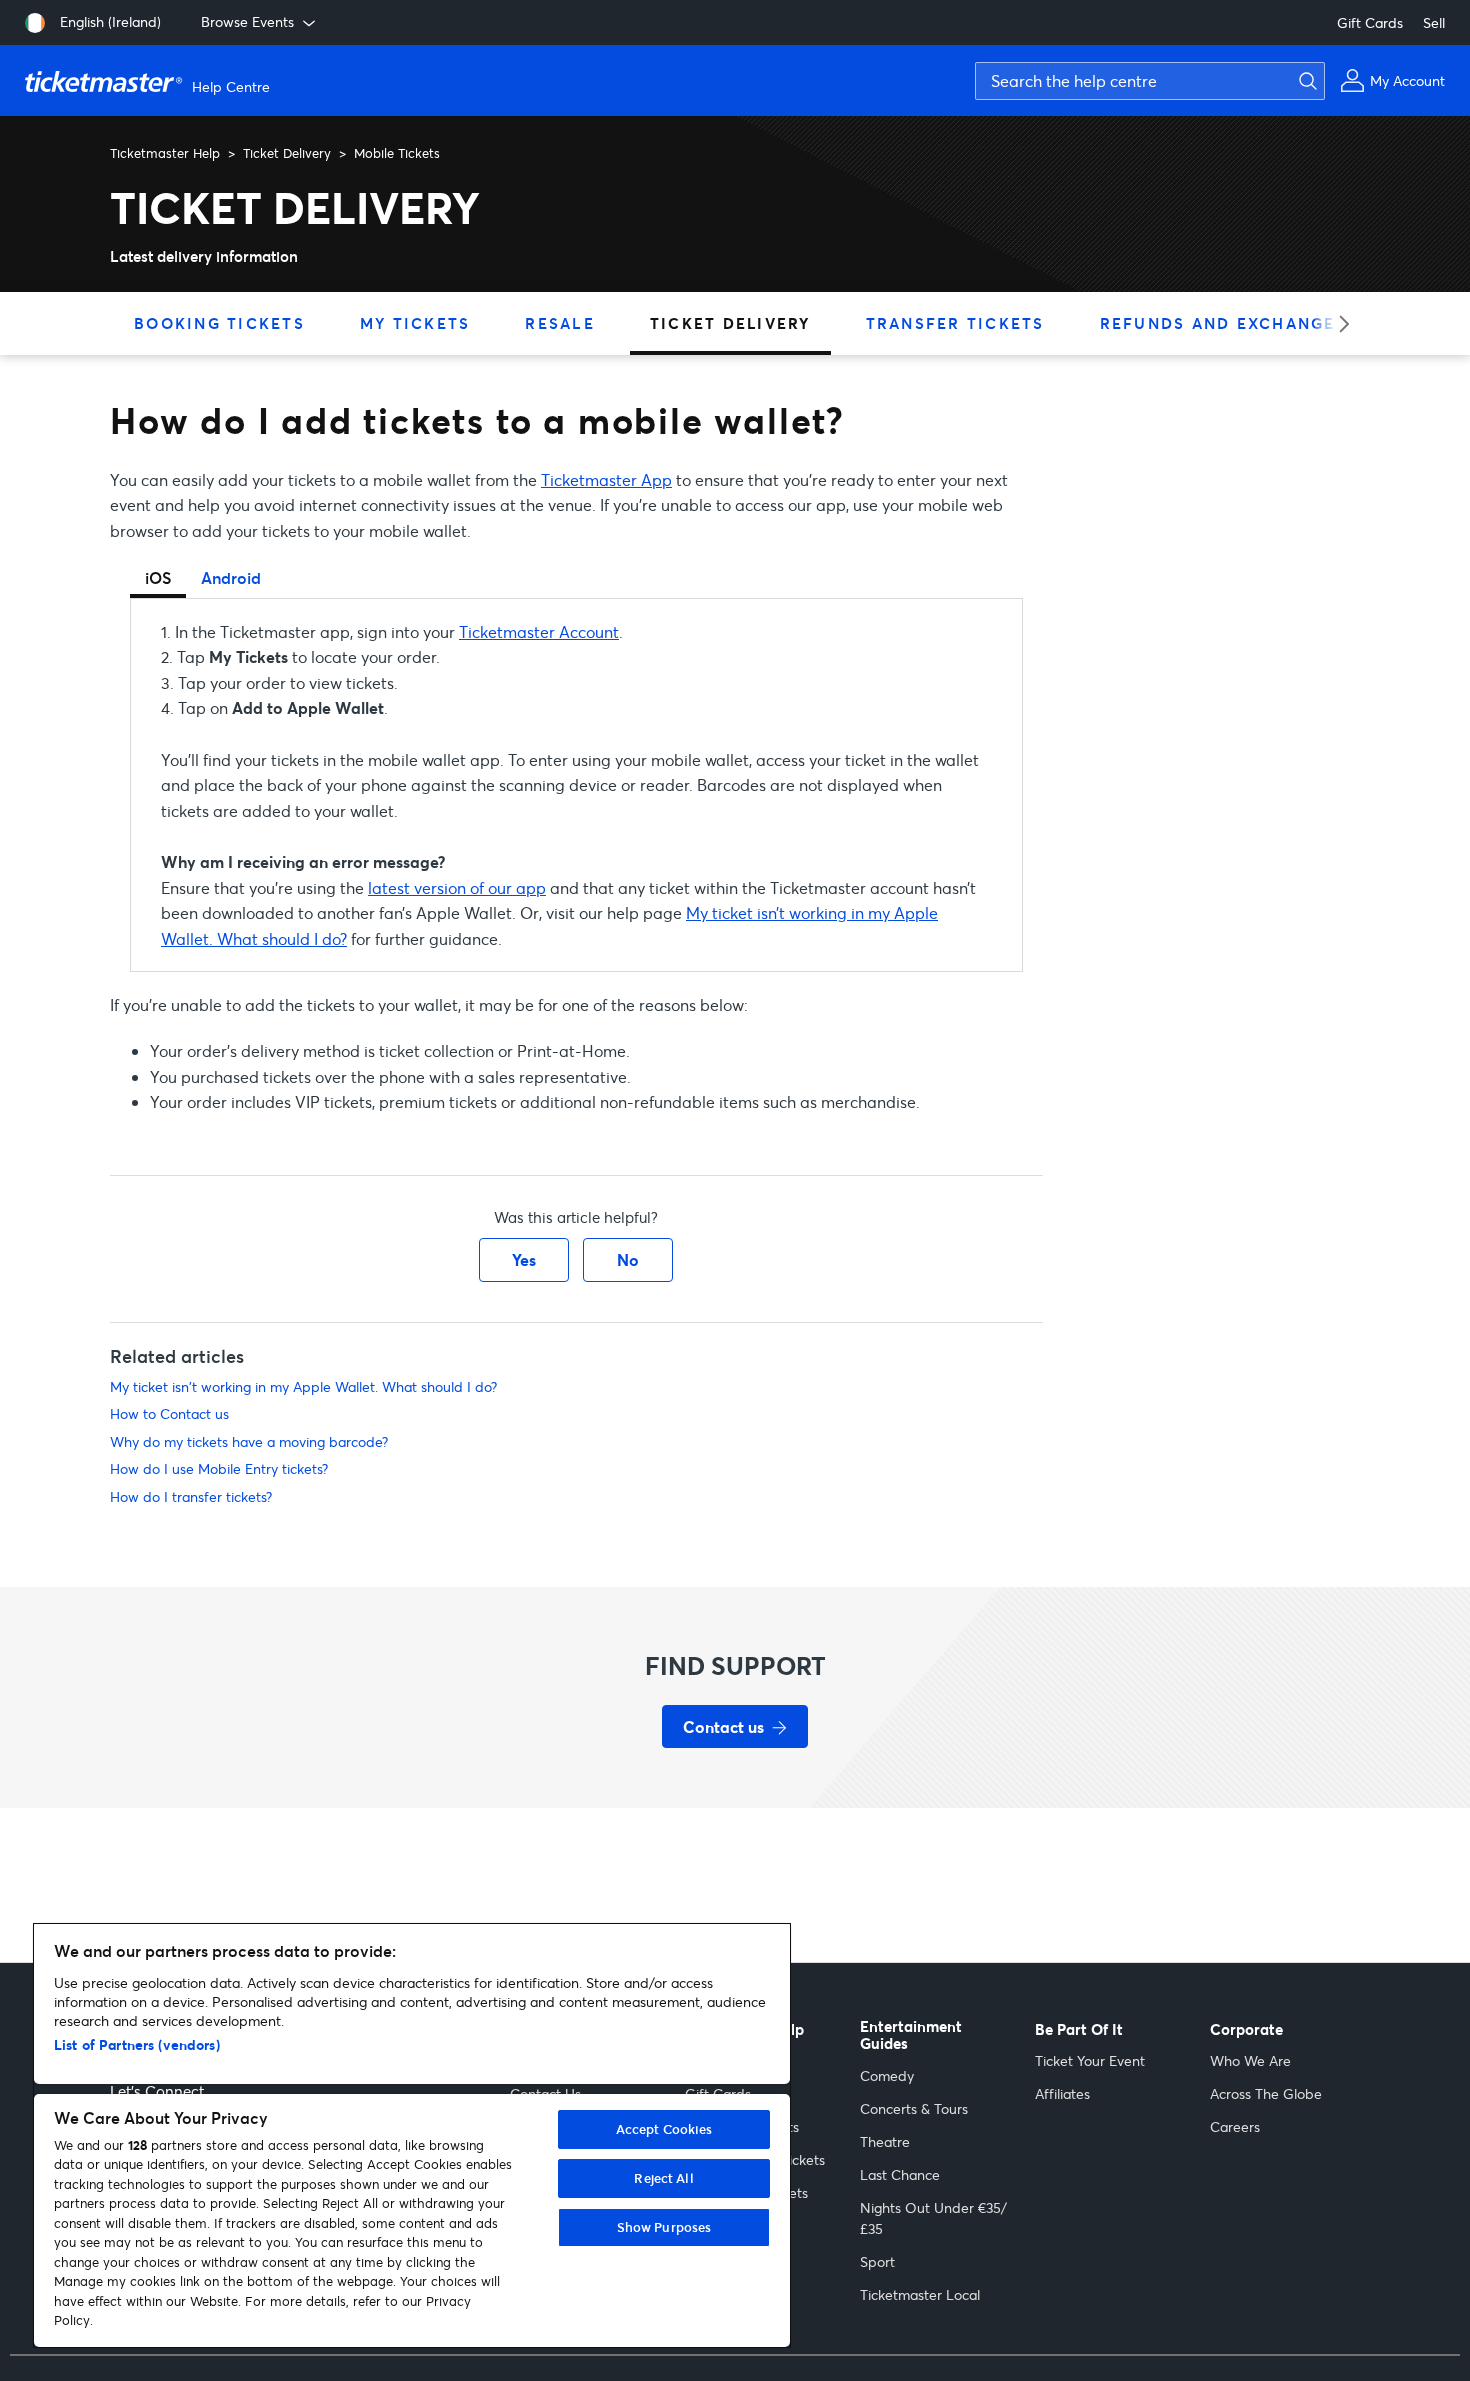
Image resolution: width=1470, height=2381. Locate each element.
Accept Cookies (664, 2129)
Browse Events (247, 21)
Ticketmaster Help (165, 153)
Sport (877, 2261)
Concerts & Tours (914, 2108)
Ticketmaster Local (920, 2294)
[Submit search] (1305, 81)
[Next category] (1337, 323)
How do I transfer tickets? (191, 1496)
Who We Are (1250, 2060)
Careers (1235, 2126)
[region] (412, 2135)
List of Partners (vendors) (137, 2044)
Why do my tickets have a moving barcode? (249, 1441)
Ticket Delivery (287, 153)
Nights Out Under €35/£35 (933, 2218)
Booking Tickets (219, 323)
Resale (560, 323)
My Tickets (415, 323)
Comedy (887, 2075)
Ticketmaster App (606, 479)
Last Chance (900, 2174)
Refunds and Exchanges (1223, 323)
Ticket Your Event (1090, 2060)
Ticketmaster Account (539, 631)
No (628, 1259)
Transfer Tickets (955, 323)
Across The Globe (1266, 2093)
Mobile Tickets (397, 153)
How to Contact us (169, 1413)
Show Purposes (664, 2227)
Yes (524, 1259)
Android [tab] (231, 577)
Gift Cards (1370, 22)
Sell (1434, 22)
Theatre (885, 2141)
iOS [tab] (158, 577)
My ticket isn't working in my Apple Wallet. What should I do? (303, 1386)
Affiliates (1062, 2093)
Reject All (663, 2178)
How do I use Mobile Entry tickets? (219, 1468)
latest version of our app (457, 887)
